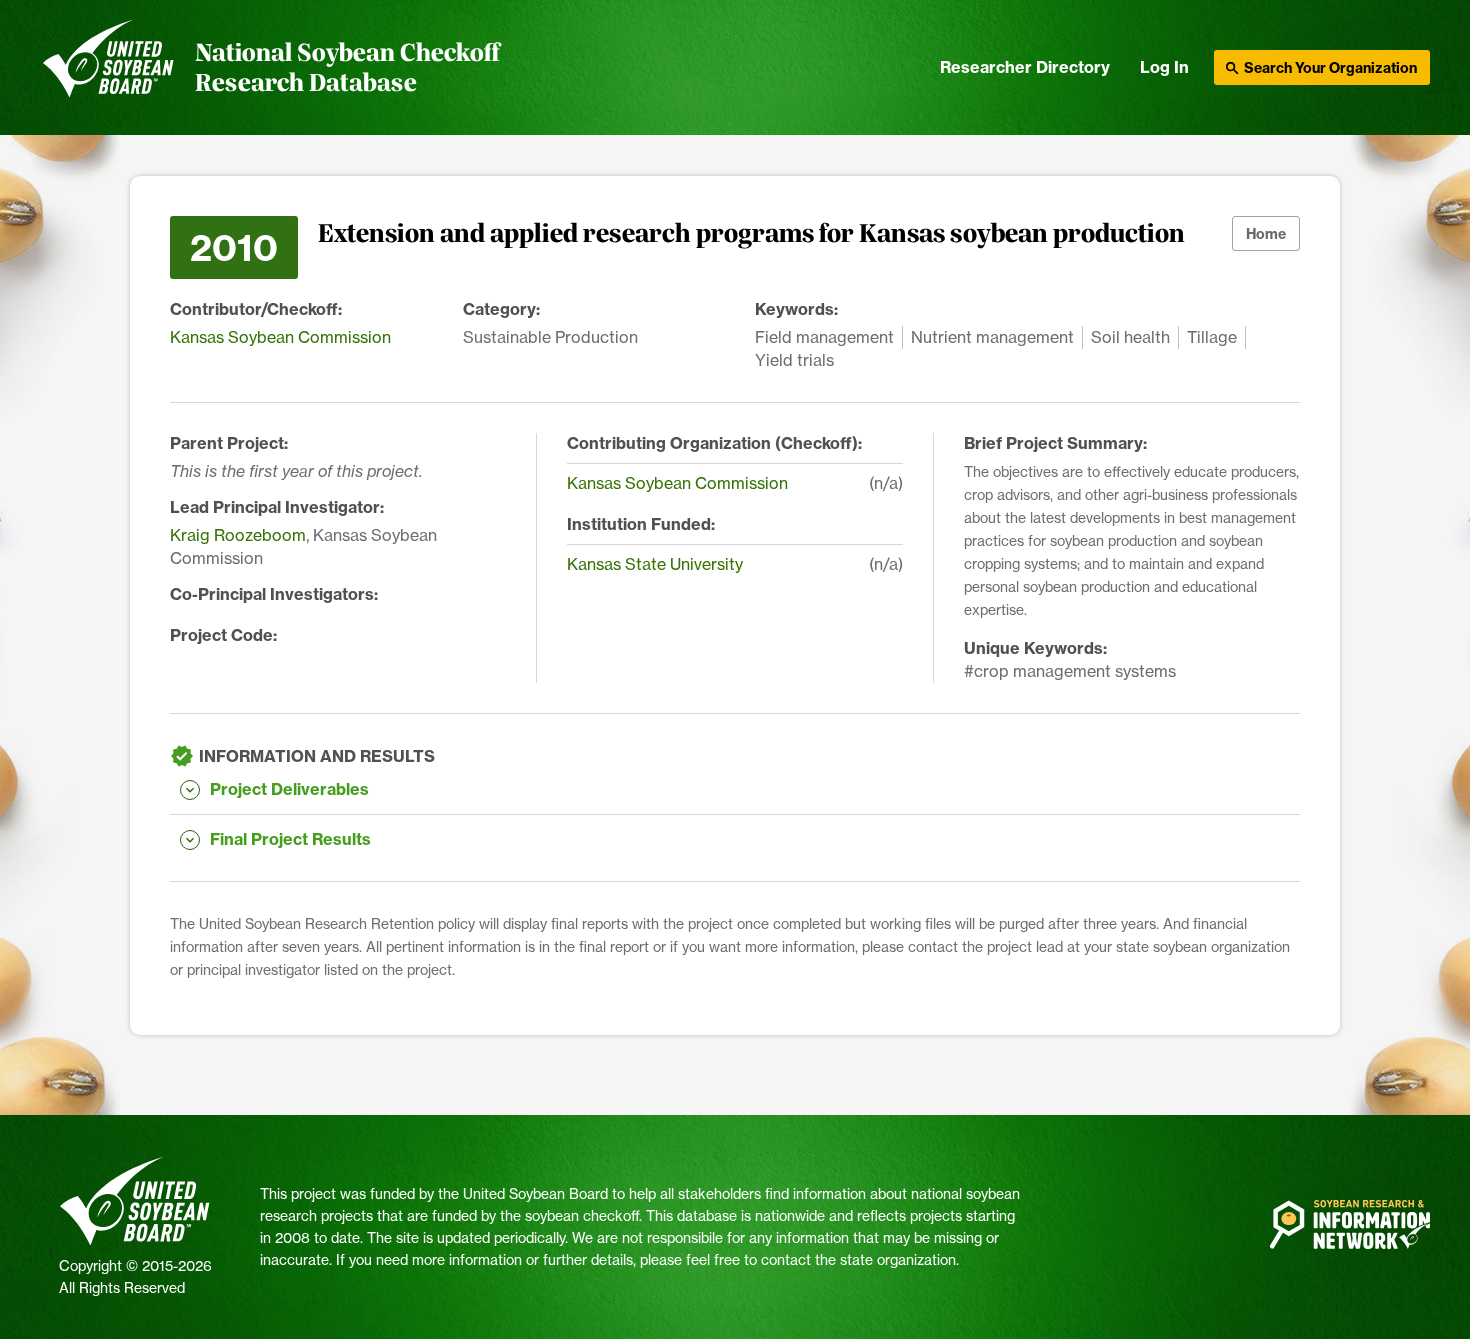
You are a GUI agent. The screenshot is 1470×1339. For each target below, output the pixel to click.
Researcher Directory (1025, 67)
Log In (1164, 67)
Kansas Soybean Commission (280, 337)
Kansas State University (655, 564)
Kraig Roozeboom (238, 535)
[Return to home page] (108, 68)
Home (1266, 234)
